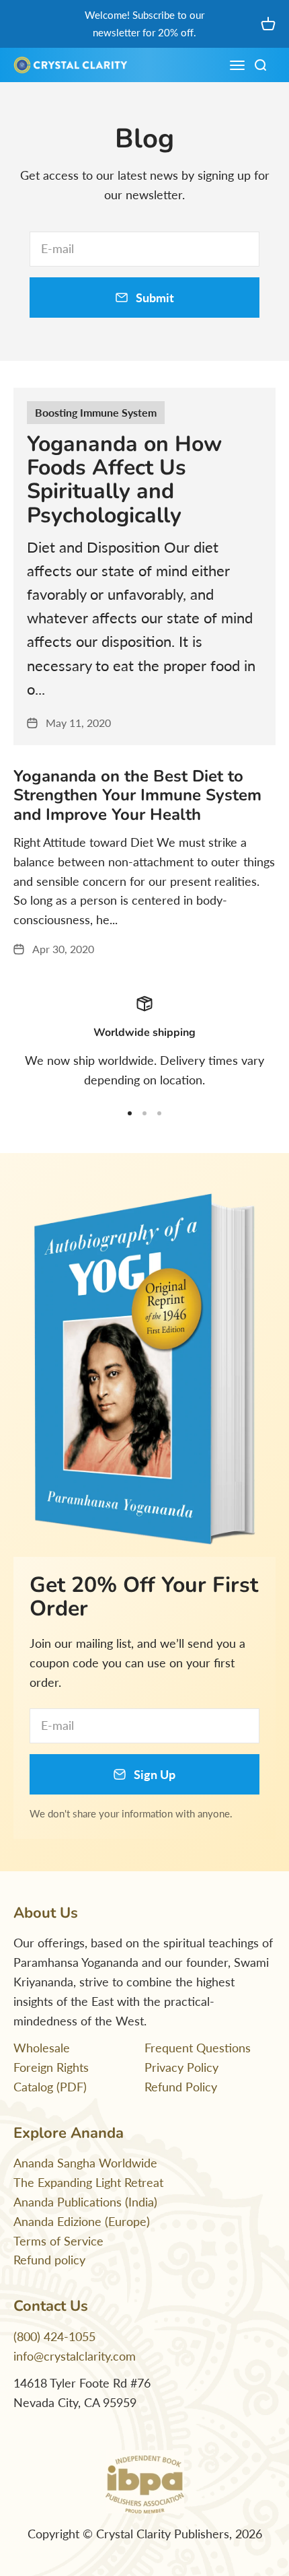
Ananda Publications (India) (85, 2202)
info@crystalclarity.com (75, 2356)
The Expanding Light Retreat (88, 2182)
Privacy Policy (181, 2067)
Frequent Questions (198, 2048)
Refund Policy (181, 2087)
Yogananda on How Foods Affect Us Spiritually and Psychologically (124, 480)
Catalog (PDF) (50, 2087)
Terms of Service (58, 2241)
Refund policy (49, 2260)
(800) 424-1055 (54, 2336)
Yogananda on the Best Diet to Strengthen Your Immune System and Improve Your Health (137, 796)
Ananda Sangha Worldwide (85, 2163)
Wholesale (42, 2048)
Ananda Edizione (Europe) (82, 2221)
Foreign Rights (51, 2067)
